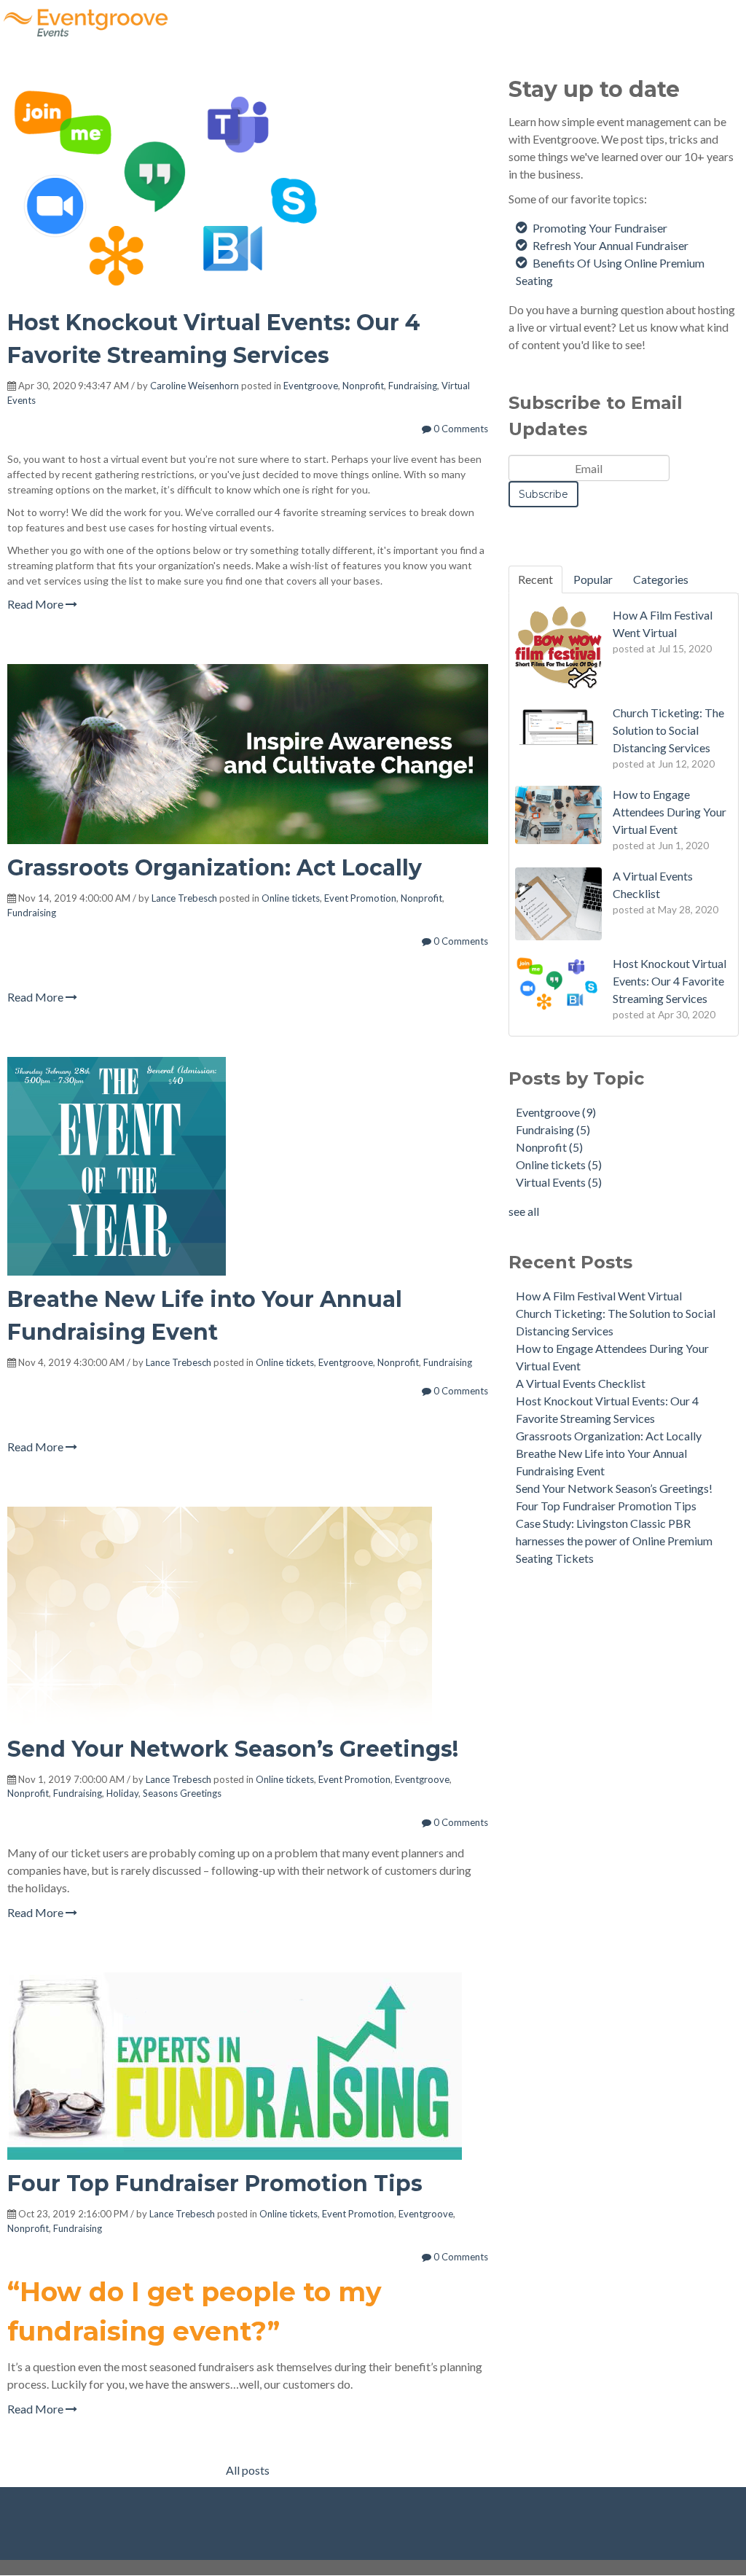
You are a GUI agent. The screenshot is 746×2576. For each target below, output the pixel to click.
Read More (36, 604)
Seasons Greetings (182, 1793)
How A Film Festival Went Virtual (599, 1296)
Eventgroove (311, 386)
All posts (248, 2470)
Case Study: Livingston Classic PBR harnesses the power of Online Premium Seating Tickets (614, 1541)
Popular (593, 579)
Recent (535, 579)
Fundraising (413, 386)
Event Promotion (360, 898)
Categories (661, 579)
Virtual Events (559, 1182)
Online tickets (291, 898)
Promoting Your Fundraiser (600, 228)
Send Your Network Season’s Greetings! (233, 1749)
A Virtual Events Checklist (581, 1383)
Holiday (122, 1793)
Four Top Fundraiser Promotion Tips (215, 2183)
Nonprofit (363, 386)
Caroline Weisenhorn (195, 386)
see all (524, 1211)
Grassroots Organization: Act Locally (215, 868)
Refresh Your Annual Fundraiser (610, 245)
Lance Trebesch (184, 898)
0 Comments (460, 429)
